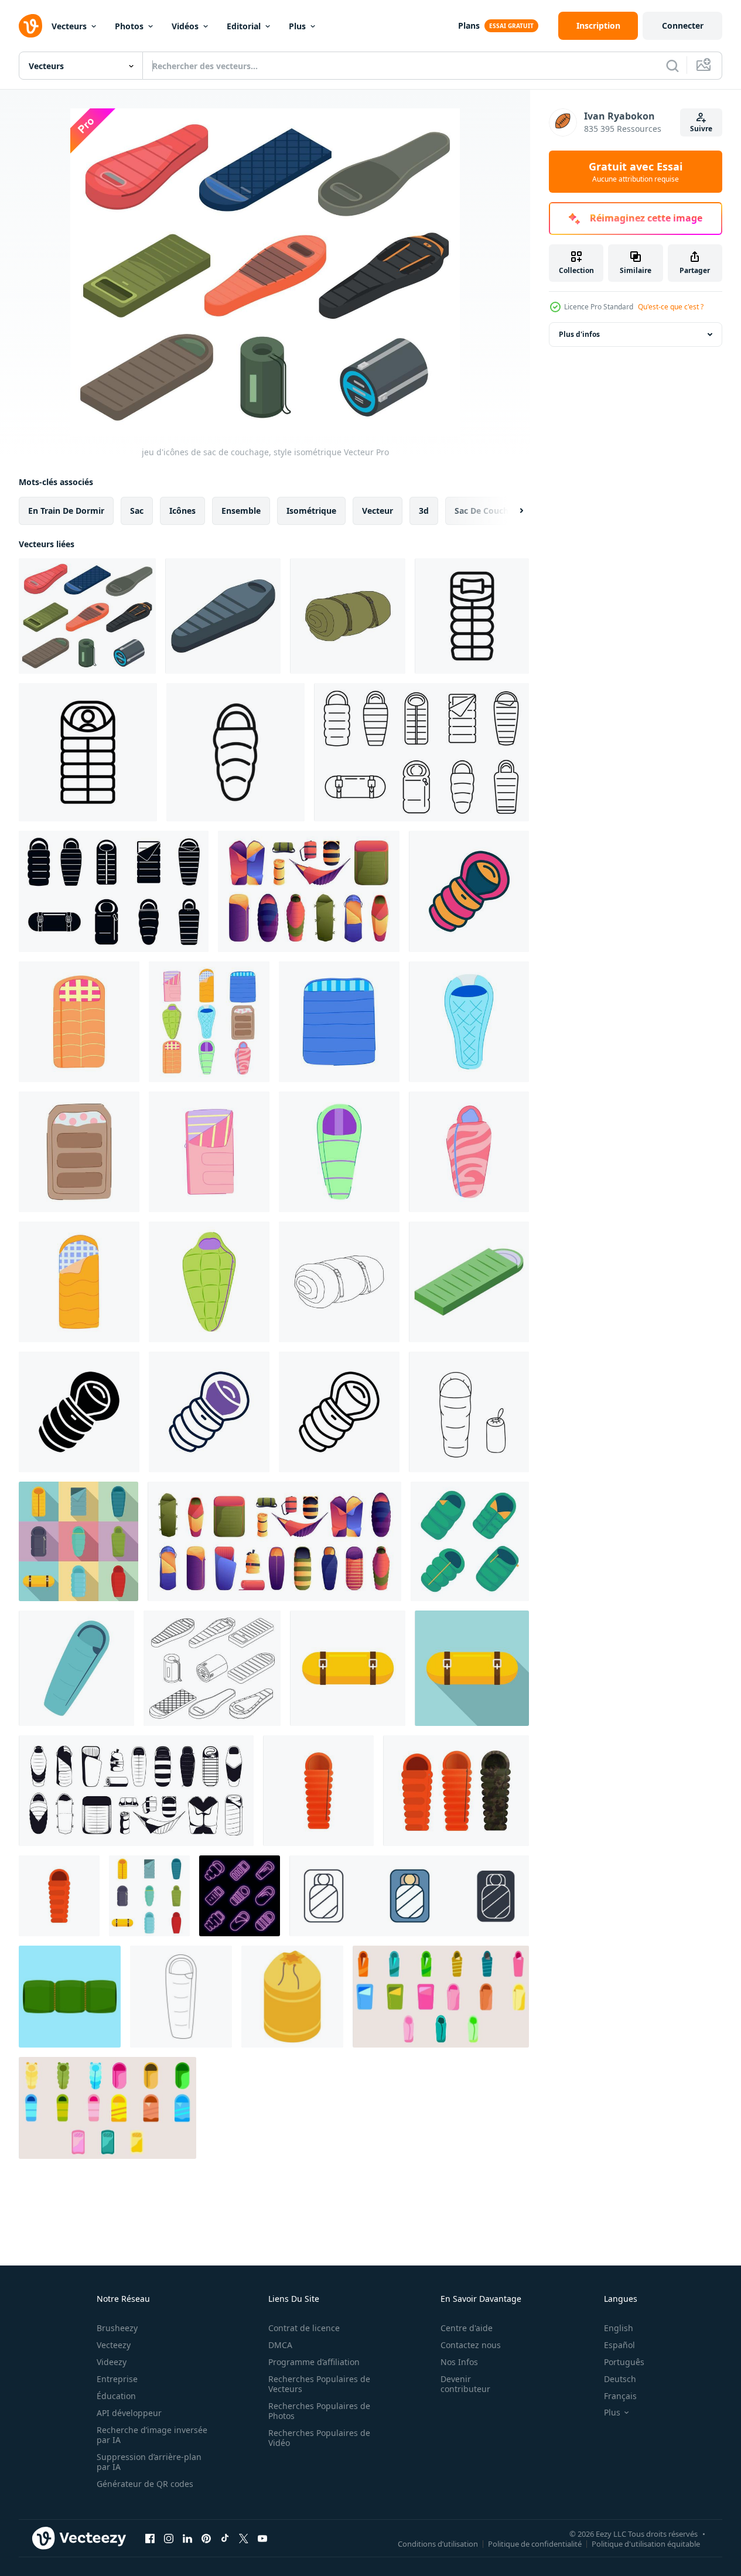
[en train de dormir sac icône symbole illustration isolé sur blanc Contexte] (409, 1896)
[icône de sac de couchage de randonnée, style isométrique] (223, 616)
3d (424, 511)
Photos (129, 26)
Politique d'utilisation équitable (646, 2543)
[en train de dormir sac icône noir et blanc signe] (88, 752)
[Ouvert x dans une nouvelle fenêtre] (244, 2538)
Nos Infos (459, 2362)
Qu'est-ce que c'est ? (671, 307)
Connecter (683, 25)
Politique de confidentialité (535, 2543)
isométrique (311, 511)
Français (620, 2396)
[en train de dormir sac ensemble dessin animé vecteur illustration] (209, 1022)
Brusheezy (117, 2328)
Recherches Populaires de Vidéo (319, 2438)
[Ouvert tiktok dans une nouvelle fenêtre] (225, 2538)
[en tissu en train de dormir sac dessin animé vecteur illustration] (339, 1152)
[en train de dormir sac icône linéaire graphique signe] (235, 752)
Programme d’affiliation (314, 2362)
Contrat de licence (304, 2328)
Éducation (116, 2396)
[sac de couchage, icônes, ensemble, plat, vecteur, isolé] (149, 1896)
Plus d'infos (579, 334)
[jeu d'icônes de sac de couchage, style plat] (78, 1541)
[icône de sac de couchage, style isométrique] (292, 1997)
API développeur (129, 2413)
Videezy (112, 2362)
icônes (182, 511)
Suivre (701, 129)
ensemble (241, 511)
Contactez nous (471, 2345)
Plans (469, 25)
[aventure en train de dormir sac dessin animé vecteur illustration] (469, 1022)
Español (619, 2345)
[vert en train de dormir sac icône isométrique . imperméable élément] (469, 1282)
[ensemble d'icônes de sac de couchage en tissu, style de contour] (421, 752)
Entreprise (117, 2379)
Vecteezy (114, 2345)
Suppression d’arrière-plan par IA (149, 2462)
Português (624, 2362)
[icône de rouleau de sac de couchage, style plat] (472, 1668)
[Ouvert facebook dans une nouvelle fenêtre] (150, 2538)
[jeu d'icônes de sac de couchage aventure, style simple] (114, 891)
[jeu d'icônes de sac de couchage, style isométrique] (87, 616)
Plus (297, 26)
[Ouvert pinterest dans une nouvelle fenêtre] (206, 2538)
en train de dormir (66, 511)
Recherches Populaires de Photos (319, 2411)
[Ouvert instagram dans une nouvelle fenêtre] (169, 2538)
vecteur (378, 511)
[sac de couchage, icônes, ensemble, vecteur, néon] (240, 1896)
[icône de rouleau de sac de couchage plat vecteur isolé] (348, 1668)
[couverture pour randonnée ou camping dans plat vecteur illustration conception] (70, 1997)
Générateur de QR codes (145, 2484)
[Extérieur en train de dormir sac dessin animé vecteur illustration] (209, 1152)
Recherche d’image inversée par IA (152, 2435)
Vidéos (185, 26)
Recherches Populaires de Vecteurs (319, 2384)
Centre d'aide (467, 2328)
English (619, 2328)
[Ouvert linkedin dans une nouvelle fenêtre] (187, 2538)
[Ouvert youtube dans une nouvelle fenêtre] (262, 2538)
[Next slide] (511, 511)
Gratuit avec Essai (636, 172)
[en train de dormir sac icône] (472, 616)
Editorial (244, 26)
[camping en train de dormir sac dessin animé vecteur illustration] (339, 1022)
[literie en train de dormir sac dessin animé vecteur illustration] (209, 1282)
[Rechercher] (672, 66)
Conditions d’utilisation (438, 2543)
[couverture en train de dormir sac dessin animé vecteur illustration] (79, 1152)
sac (137, 511)
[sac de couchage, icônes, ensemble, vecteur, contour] (212, 1668)
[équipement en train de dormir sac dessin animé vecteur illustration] (469, 1152)
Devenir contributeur (465, 2384)
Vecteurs (69, 26)
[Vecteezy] (30, 26)
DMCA (280, 2345)
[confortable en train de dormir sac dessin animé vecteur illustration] (79, 1282)
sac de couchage (489, 511)
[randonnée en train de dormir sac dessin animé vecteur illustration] (79, 1022)
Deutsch (620, 2379)
